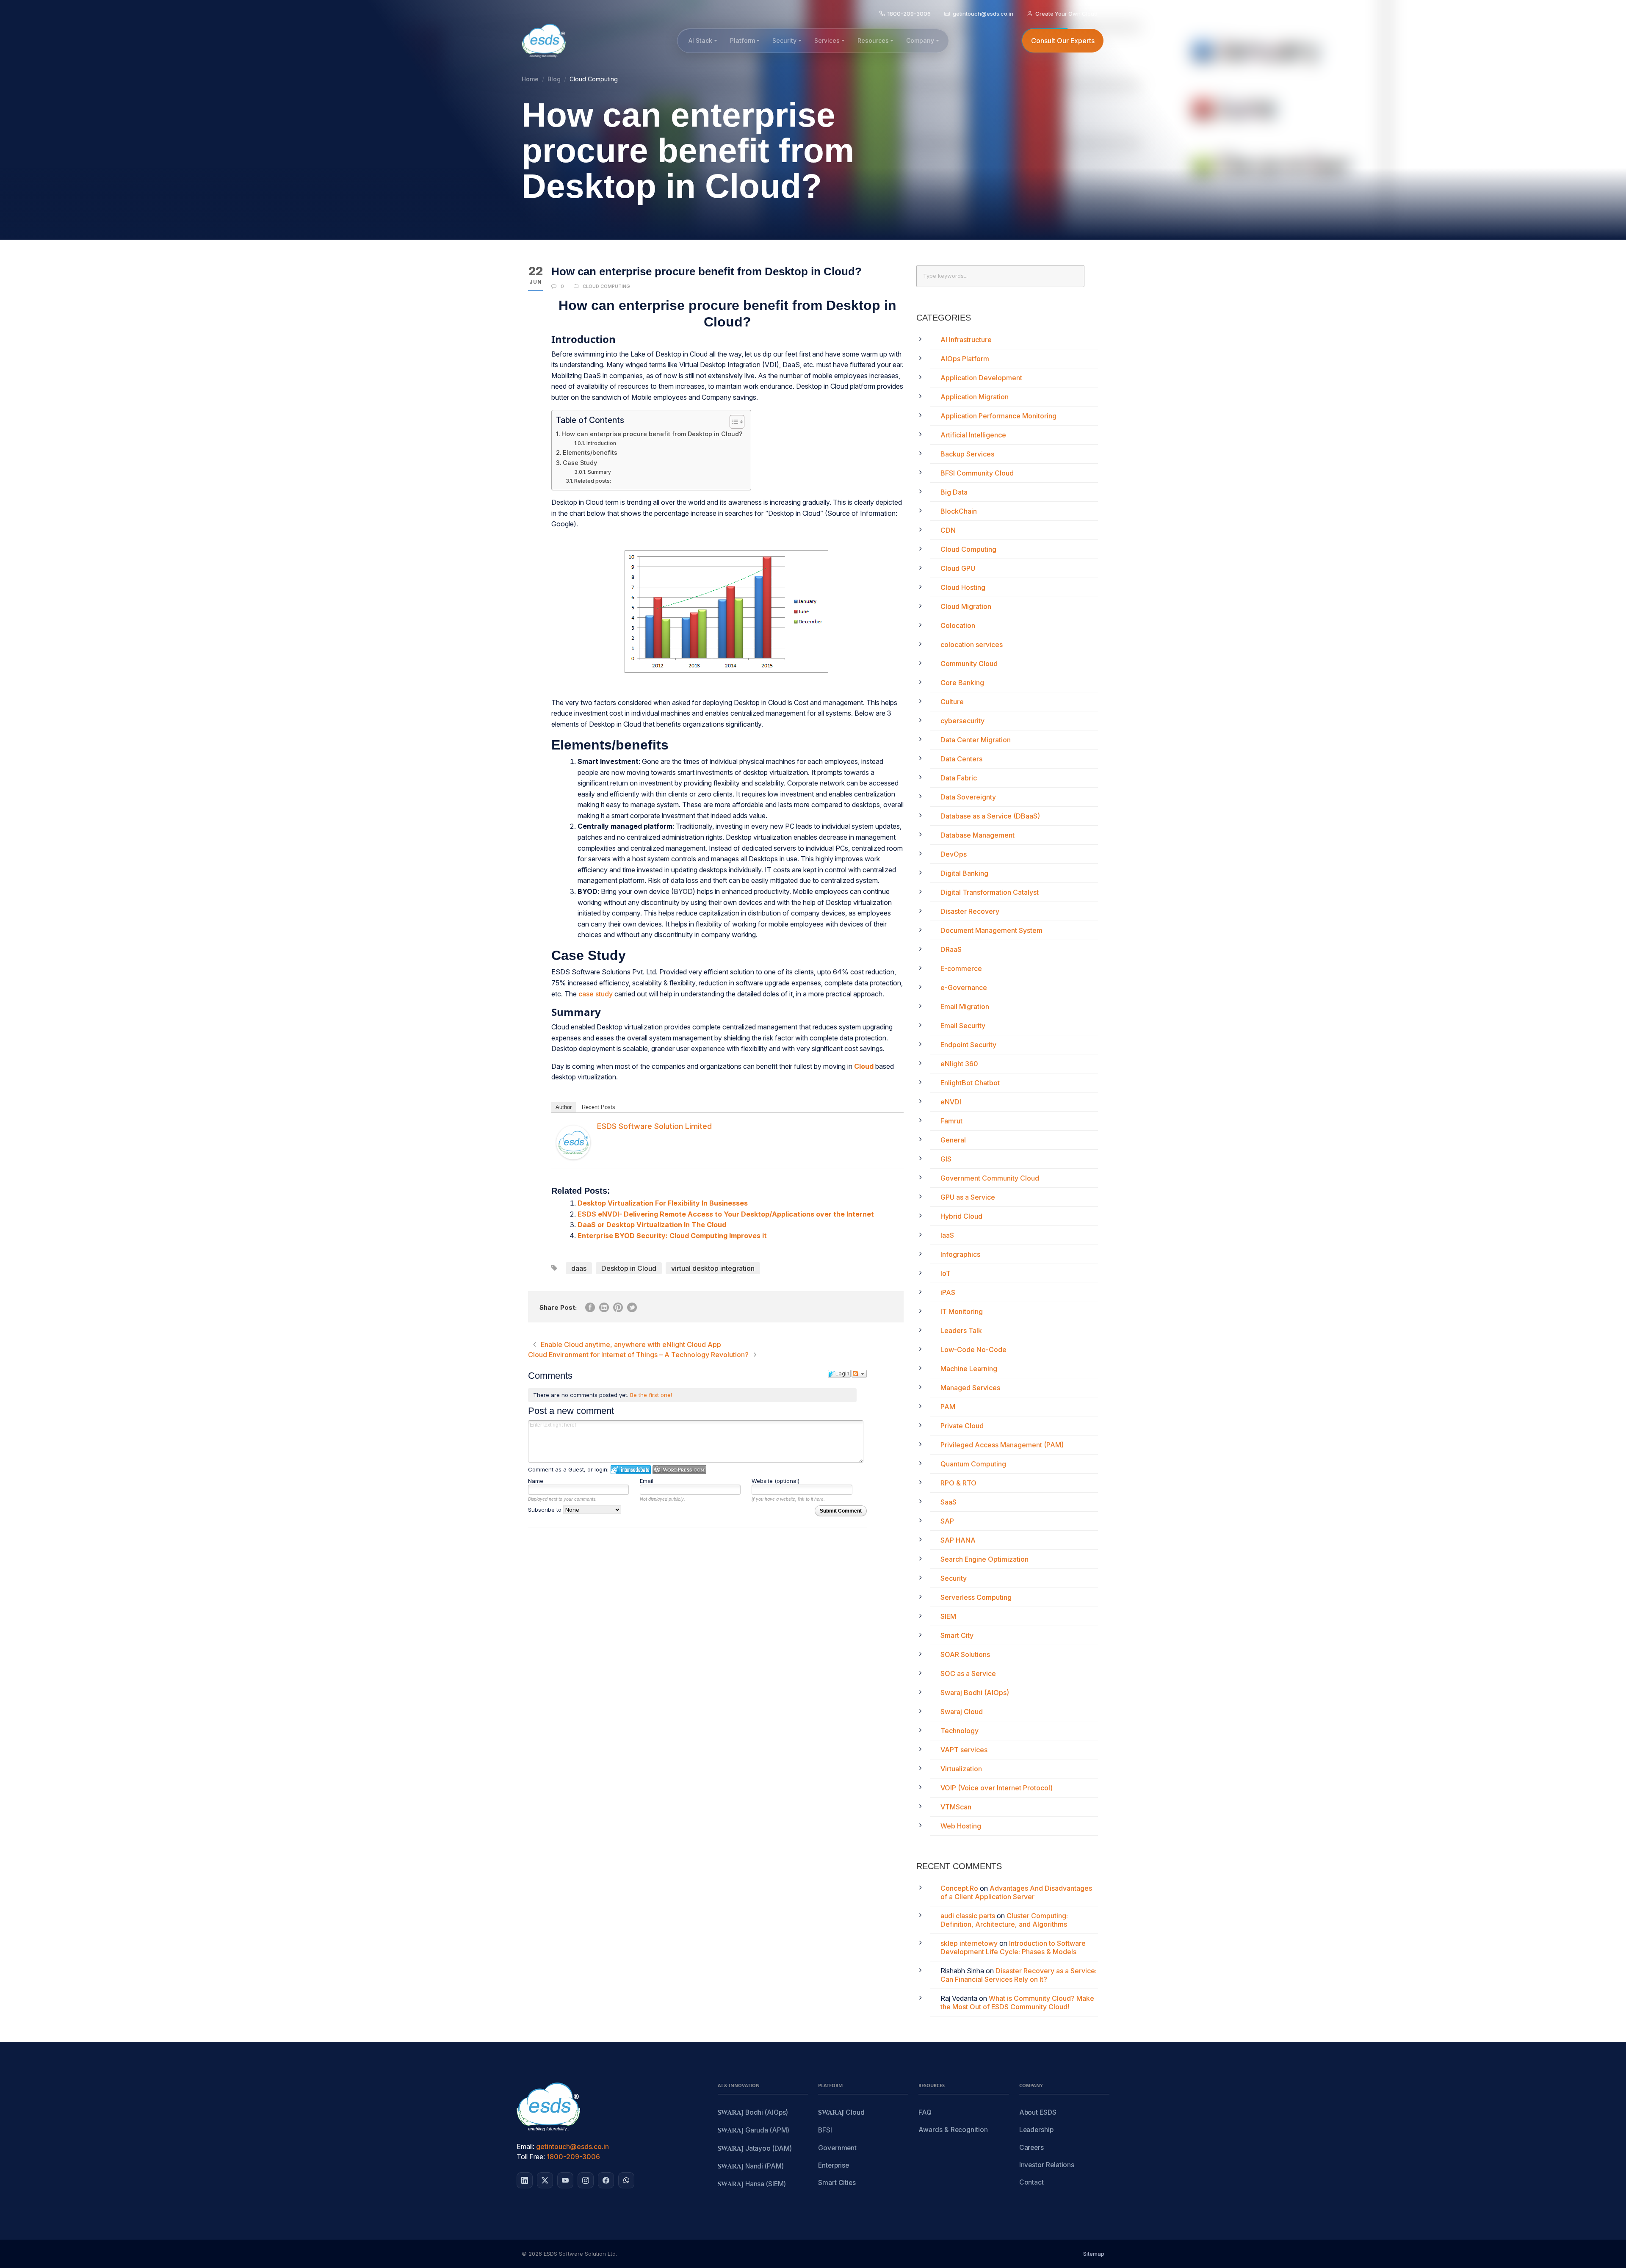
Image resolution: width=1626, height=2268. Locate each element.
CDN (948, 530)
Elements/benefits (590, 452)
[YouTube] (565, 2180)
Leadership (1036, 2130)
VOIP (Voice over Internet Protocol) (997, 1788)
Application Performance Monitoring (998, 416)
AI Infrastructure (966, 340)
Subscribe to (546, 1510)
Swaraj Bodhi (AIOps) (975, 1693)
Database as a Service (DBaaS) (990, 816)
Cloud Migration (966, 606)
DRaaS (951, 949)
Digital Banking (964, 873)
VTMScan (956, 1807)
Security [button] (784, 40)
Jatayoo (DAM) (755, 2149)
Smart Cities (837, 2183)
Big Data (954, 492)
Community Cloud (969, 664)
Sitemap (1094, 2254)
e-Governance (964, 987)
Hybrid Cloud (961, 1216)
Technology (960, 1731)
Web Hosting (961, 1826)
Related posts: (593, 481)
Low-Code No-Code (973, 1350)
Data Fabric (959, 778)
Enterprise (834, 2165)
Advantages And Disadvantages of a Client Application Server (1016, 1892)
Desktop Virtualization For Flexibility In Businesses (663, 1203)
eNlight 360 (959, 1064)
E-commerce (961, 968)
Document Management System (991, 930)
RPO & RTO (958, 1483)
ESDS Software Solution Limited (654, 1126)
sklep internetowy (969, 1943)
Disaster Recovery (970, 911)
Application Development (981, 378)
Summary (599, 472)
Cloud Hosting (963, 587)
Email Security (963, 1026)
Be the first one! (651, 1395)
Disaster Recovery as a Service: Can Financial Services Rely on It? (1019, 1975)
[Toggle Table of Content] (733, 422)
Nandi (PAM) (751, 2167)
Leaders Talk (961, 1330)
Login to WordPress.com (679, 1470)
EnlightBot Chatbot (970, 1083)
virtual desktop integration (713, 1268)
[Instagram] (586, 2180)
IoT (946, 1273)
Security (954, 1578)
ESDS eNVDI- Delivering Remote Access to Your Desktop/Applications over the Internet (726, 1214)
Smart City (957, 1635)
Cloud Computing (606, 286)
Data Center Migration (976, 740)
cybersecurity (962, 721)
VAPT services (964, 1750)
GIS (946, 1159)
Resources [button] (873, 40)
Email (647, 1481)
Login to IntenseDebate (631, 1470)
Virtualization (961, 1769)
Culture (952, 702)
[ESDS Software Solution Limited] (573, 1142)
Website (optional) (776, 1481)
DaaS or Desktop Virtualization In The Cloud (652, 1225)
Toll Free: (531, 2157)
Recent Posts (599, 1107)
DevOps (954, 854)
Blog (554, 79)
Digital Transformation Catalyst (990, 892)
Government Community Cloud (990, 1178)
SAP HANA (958, 1540)
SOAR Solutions (965, 1654)
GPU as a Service (968, 1197)
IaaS (947, 1235)
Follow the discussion (859, 1374)
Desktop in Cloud (629, 1268)
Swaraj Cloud (962, 1712)
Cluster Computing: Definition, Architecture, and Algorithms (1004, 1920)
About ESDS (1038, 2112)
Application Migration (975, 397)
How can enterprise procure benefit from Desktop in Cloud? (652, 434)
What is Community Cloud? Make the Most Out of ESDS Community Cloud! (1017, 2002)
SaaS (948, 1502)
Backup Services (967, 454)
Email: (525, 2146)
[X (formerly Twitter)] (545, 2180)
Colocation (958, 625)
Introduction (601, 443)
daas (579, 1268)
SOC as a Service (968, 1673)
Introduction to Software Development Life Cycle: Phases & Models (1013, 1947)
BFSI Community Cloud (977, 473)
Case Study (580, 463)
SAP (947, 1521)
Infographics (960, 1254)
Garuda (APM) (754, 2131)
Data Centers (961, 759)
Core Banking (962, 683)
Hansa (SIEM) (752, 2184)
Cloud (841, 2113)
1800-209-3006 (573, 2157)
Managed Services (970, 1388)
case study (595, 994)
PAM (948, 1407)
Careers (1031, 2148)
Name (536, 1481)
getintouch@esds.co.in (572, 2146)
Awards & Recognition (953, 2130)
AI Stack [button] (700, 40)
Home (530, 79)
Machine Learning (969, 1369)
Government (837, 2148)
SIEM (948, 1616)
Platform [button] (742, 40)
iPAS (948, 1292)
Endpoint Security (968, 1045)
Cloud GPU (958, 568)
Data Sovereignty (968, 797)
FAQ (925, 2112)
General (953, 1140)
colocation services (972, 644)
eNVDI (951, 1102)
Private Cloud (962, 1426)
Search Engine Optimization (984, 1559)
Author (564, 1107)
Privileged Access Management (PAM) (1002, 1445)
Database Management (978, 835)
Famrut (951, 1121)
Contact (1031, 2182)
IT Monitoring (962, 1311)
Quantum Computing (973, 1464)
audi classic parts (968, 1916)
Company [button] (920, 40)
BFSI (825, 2130)
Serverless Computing (976, 1597)
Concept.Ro (959, 1888)
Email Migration (965, 1007)
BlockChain (959, 511)
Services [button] (827, 40)
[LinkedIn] (525, 2180)
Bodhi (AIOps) (753, 2113)
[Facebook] (606, 2180)
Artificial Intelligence (973, 435)
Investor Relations (1047, 2165)
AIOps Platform (965, 359)
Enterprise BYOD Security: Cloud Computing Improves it (672, 1236)
